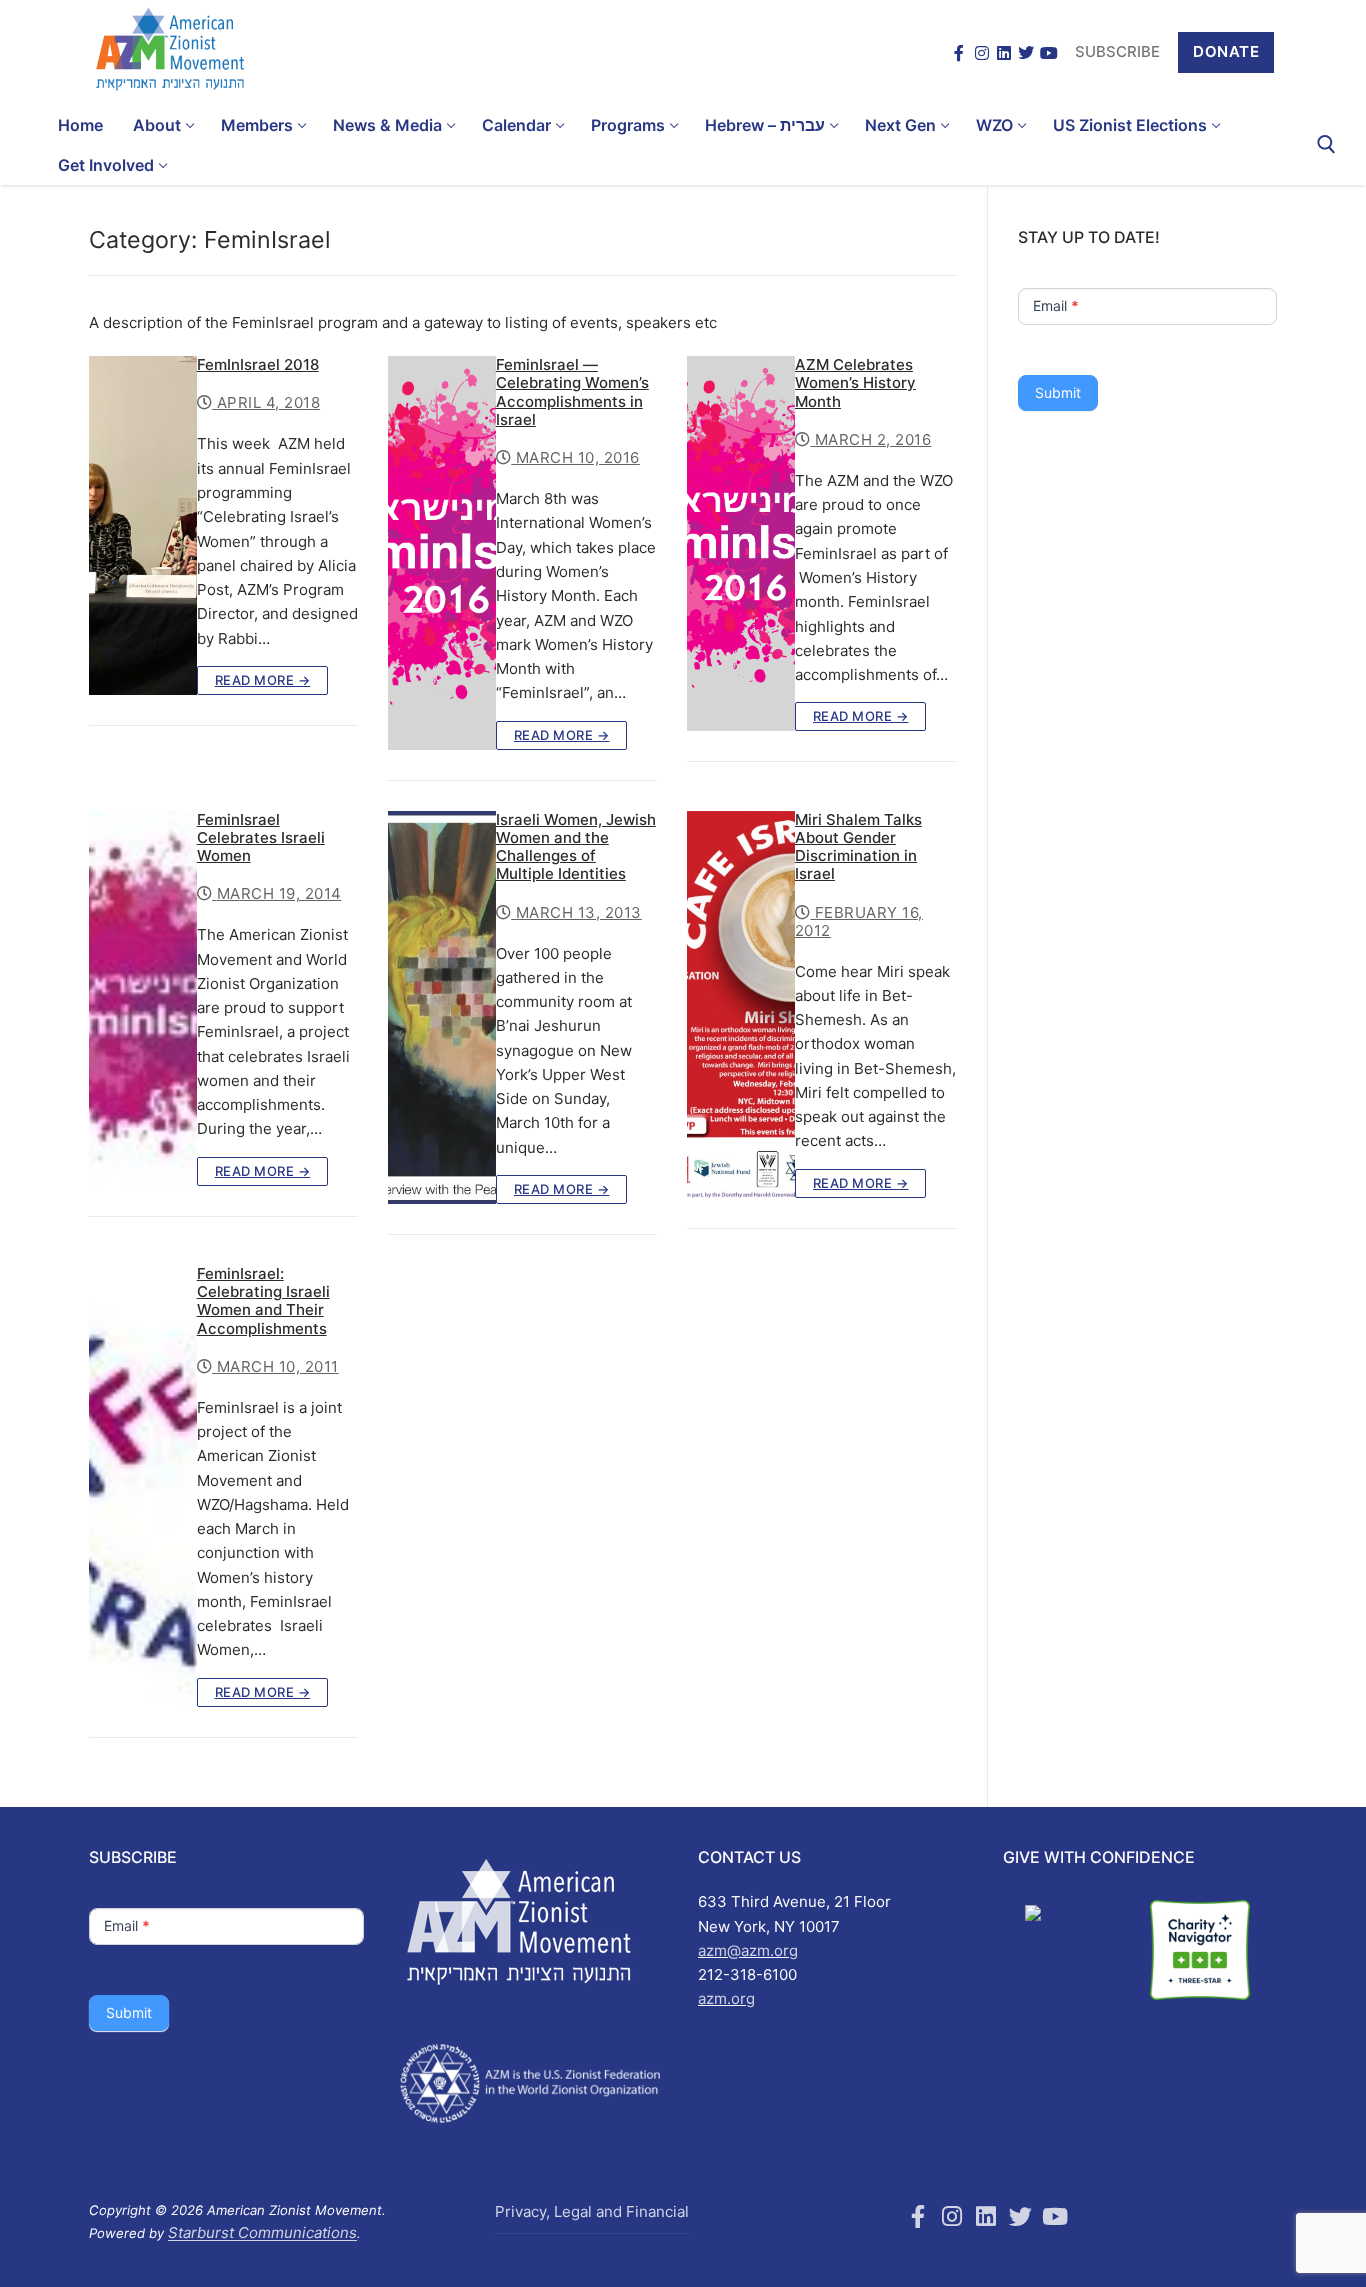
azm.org (726, 1998)
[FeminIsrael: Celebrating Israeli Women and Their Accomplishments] (143, 1486)
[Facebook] (959, 53)
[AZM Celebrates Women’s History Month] (741, 543)
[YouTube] (1049, 53)
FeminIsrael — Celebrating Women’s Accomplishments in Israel (572, 392)
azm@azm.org (748, 1950)
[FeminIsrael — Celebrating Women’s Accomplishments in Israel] (442, 552)
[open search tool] (1326, 144)
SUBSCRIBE (1117, 51)
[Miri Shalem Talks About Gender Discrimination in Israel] (741, 1004)
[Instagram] (982, 53)
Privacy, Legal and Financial (592, 2211)
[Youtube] (1055, 2216)
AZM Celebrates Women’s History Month (855, 383)
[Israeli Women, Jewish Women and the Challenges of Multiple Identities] (442, 1007)
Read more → (263, 680)
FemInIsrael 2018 (258, 365)
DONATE (1226, 51)
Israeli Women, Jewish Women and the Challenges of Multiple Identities (576, 847)
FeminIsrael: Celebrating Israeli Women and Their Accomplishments (263, 1301)
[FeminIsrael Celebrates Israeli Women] (143, 998)
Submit (1058, 392)
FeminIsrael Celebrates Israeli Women (261, 838)
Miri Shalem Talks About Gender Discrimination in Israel (858, 847)
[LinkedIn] (1004, 53)
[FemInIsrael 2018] (143, 525)
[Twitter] (1026, 53)
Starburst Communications (262, 2232)
